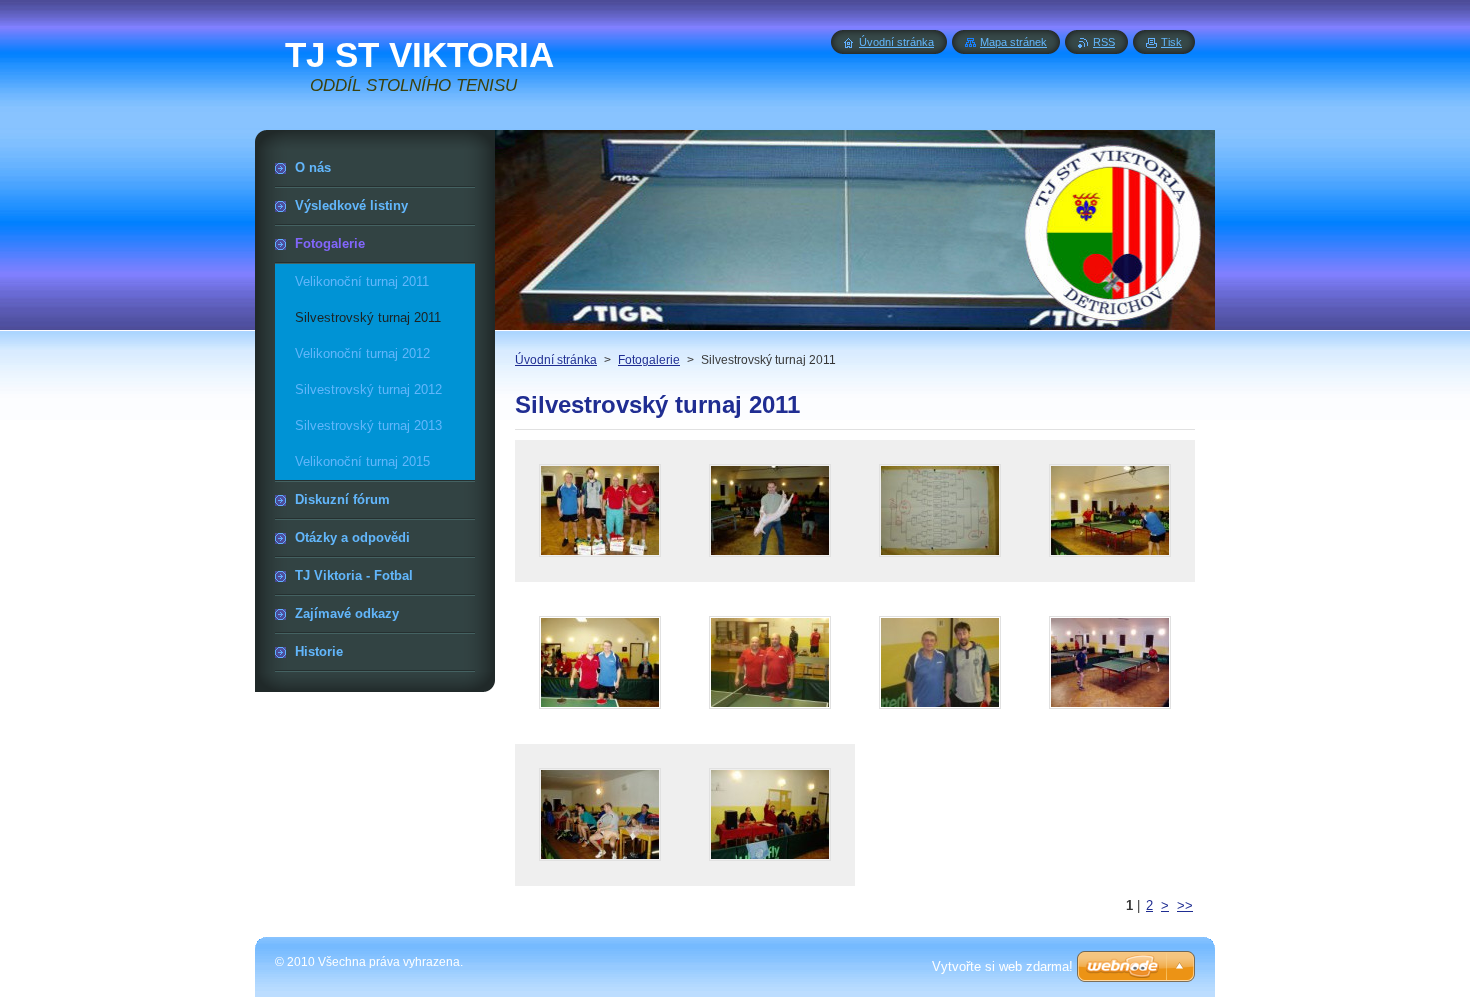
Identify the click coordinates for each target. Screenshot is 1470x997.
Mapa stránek (1013, 42)
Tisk (1171, 42)
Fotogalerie (649, 360)
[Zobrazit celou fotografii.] (600, 511)
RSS (1104, 42)
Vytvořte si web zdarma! (1002, 966)
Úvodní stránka (556, 360)
